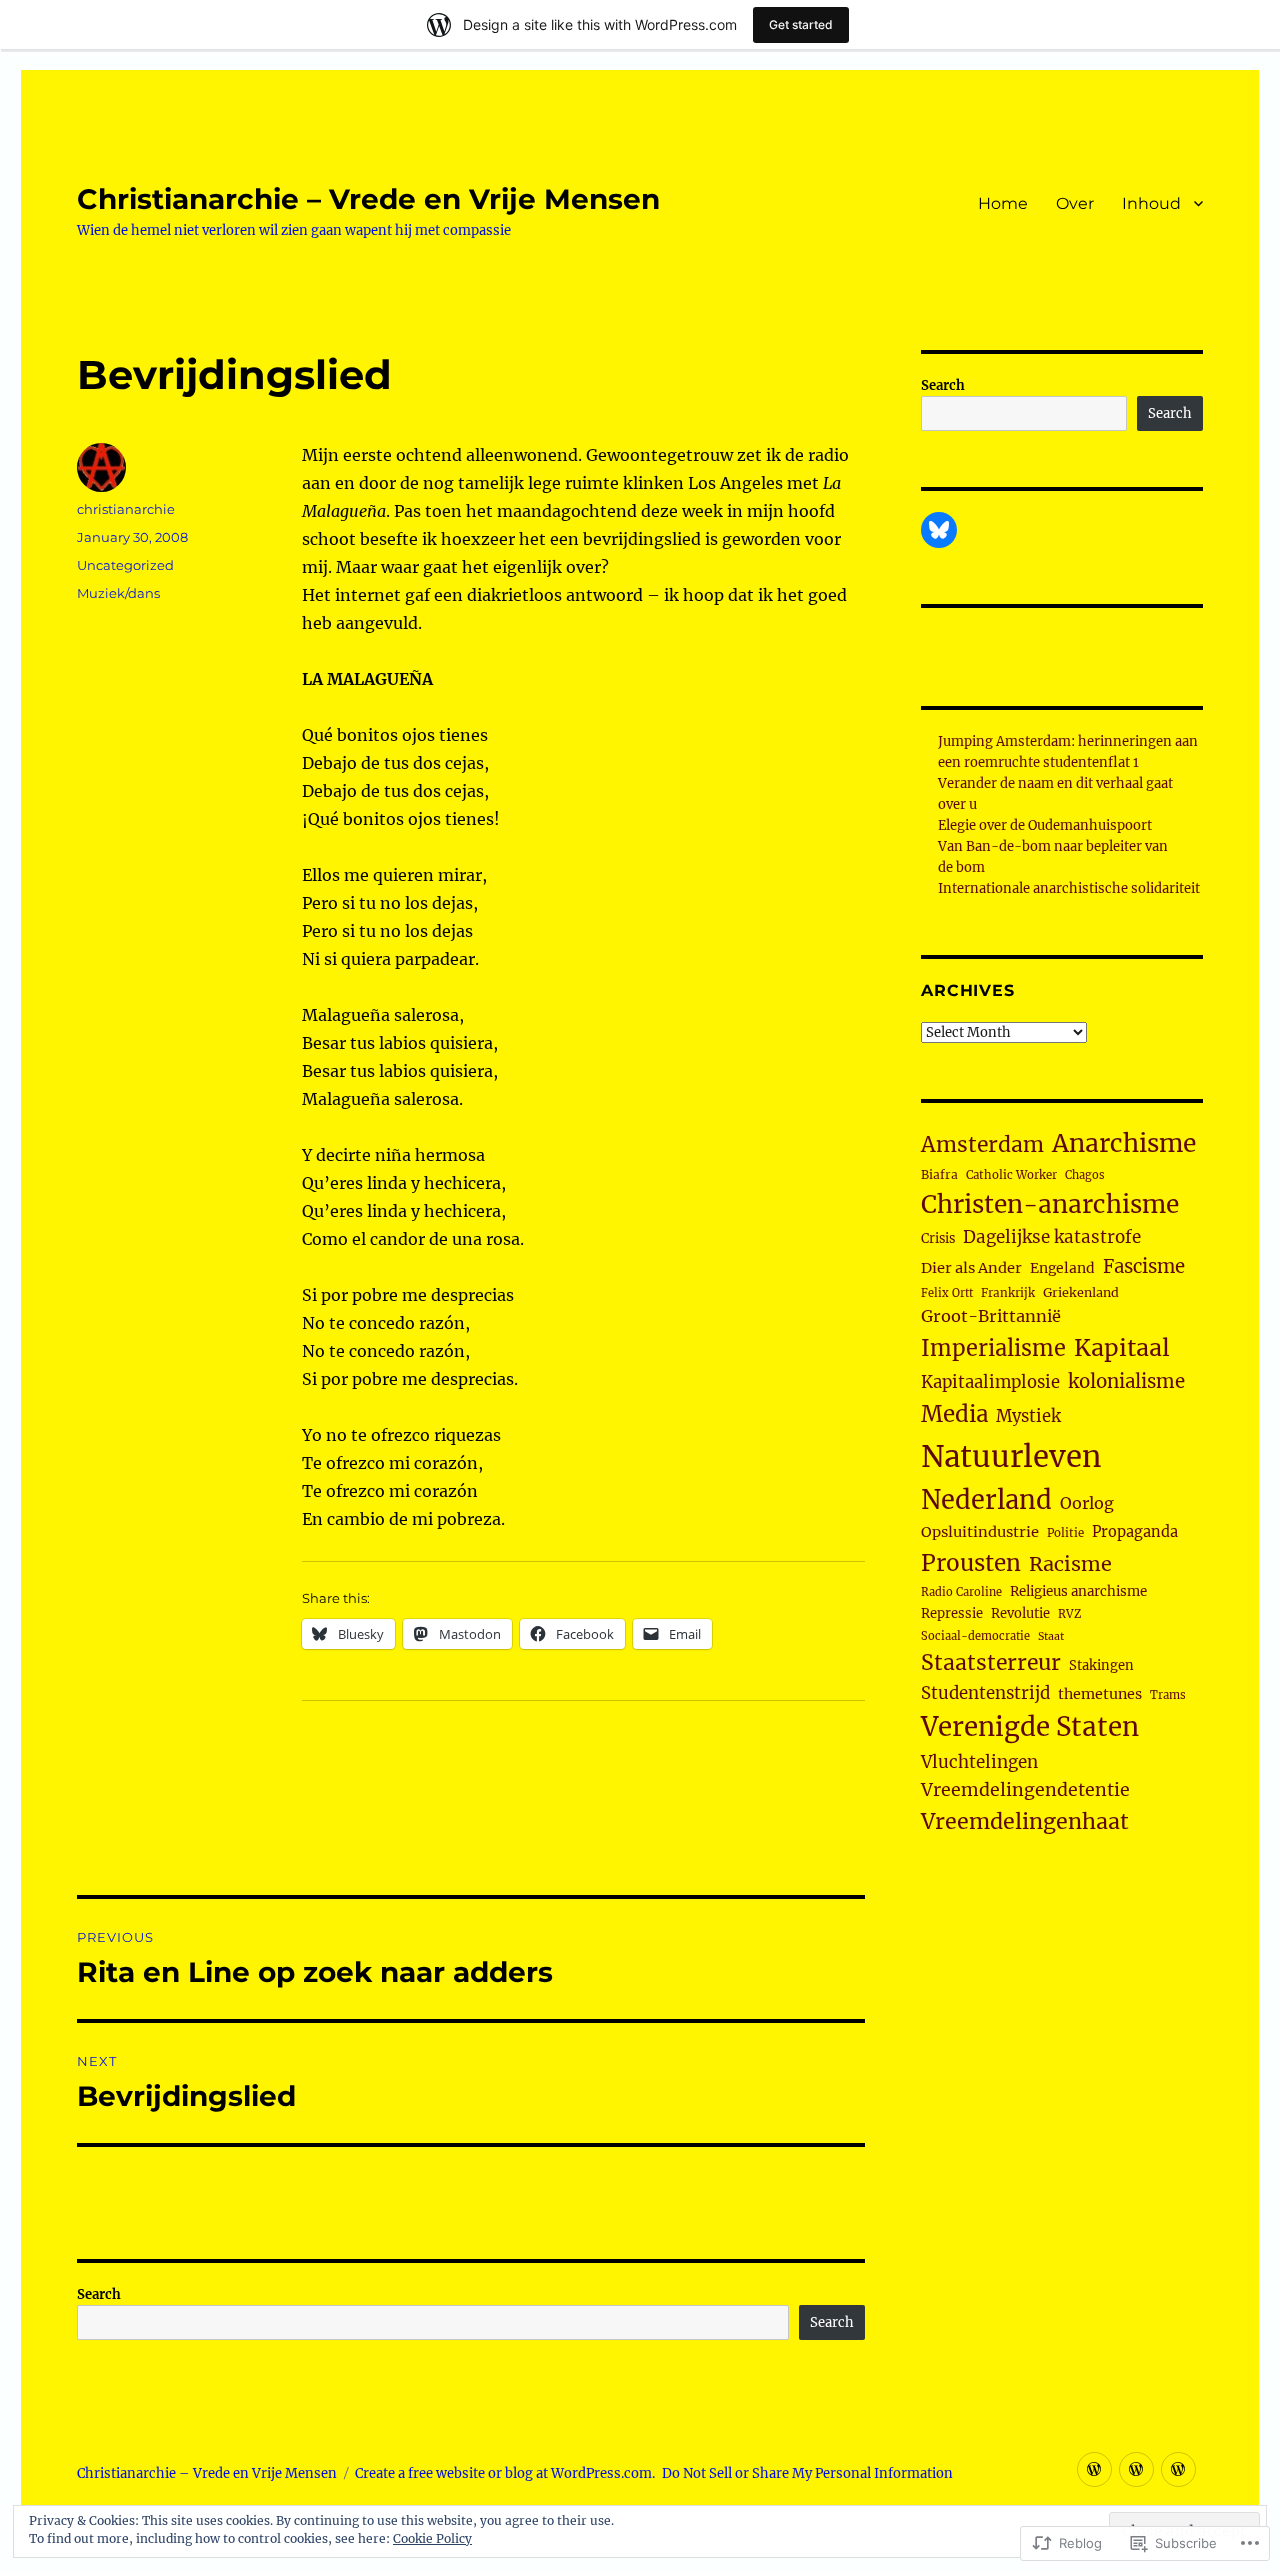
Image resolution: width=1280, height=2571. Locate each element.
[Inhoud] (1178, 2469)
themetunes (1100, 1694)
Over (1075, 203)
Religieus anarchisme (1078, 1591)
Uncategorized (125, 565)
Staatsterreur (991, 1662)
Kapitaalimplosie (990, 1382)
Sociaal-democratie (975, 1636)
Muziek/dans (118, 593)
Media (954, 1414)
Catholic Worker (1011, 1175)
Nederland (986, 1500)
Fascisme (1144, 1266)
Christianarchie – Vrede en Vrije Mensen (368, 199)
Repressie (952, 1613)
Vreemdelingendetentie (1025, 1790)
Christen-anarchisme (1050, 1204)
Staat (1051, 1636)
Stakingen (1101, 1665)
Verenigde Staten (1030, 1727)
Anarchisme (1124, 1143)
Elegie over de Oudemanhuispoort (1045, 825)
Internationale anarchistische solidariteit (1069, 888)
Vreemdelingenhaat (1025, 1821)
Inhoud (1151, 203)
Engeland (1062, 1268)
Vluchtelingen (979, 1762)
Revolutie (1020, 1613)
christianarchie (126, 509)
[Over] (1136, 2469)
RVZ (1069, 1614)
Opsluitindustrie (980, 1532)
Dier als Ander (971, 1268)
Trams (1168, 1695)
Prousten (971, 1563)
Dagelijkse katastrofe (1052, 1237)
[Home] (1094, 2469)
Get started (801, 24)
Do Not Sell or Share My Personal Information (807, 2473)
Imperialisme (993, 1348)
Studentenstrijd (985, 1693)
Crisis (938, 1238)
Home (1003, 203)
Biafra (939, 1174)
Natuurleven (1011, 1456)
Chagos (1085, 1175)
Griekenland (1081, 1292)
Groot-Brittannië (991, 1316)
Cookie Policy (432, 2538)
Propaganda (1135, 1532)
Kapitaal (1122, 1347)
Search (99, 2294)
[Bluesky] (939, 530)
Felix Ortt (947, 1293)
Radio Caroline (961, 1592)
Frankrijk (1008, 1293)
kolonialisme (1126, 1381)
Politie (1065, 1533)
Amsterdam (982, 1144)
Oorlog (1087, 1503)
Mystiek (1028, 1416)
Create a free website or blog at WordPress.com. (505, 2473)
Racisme (1070, 1564)
